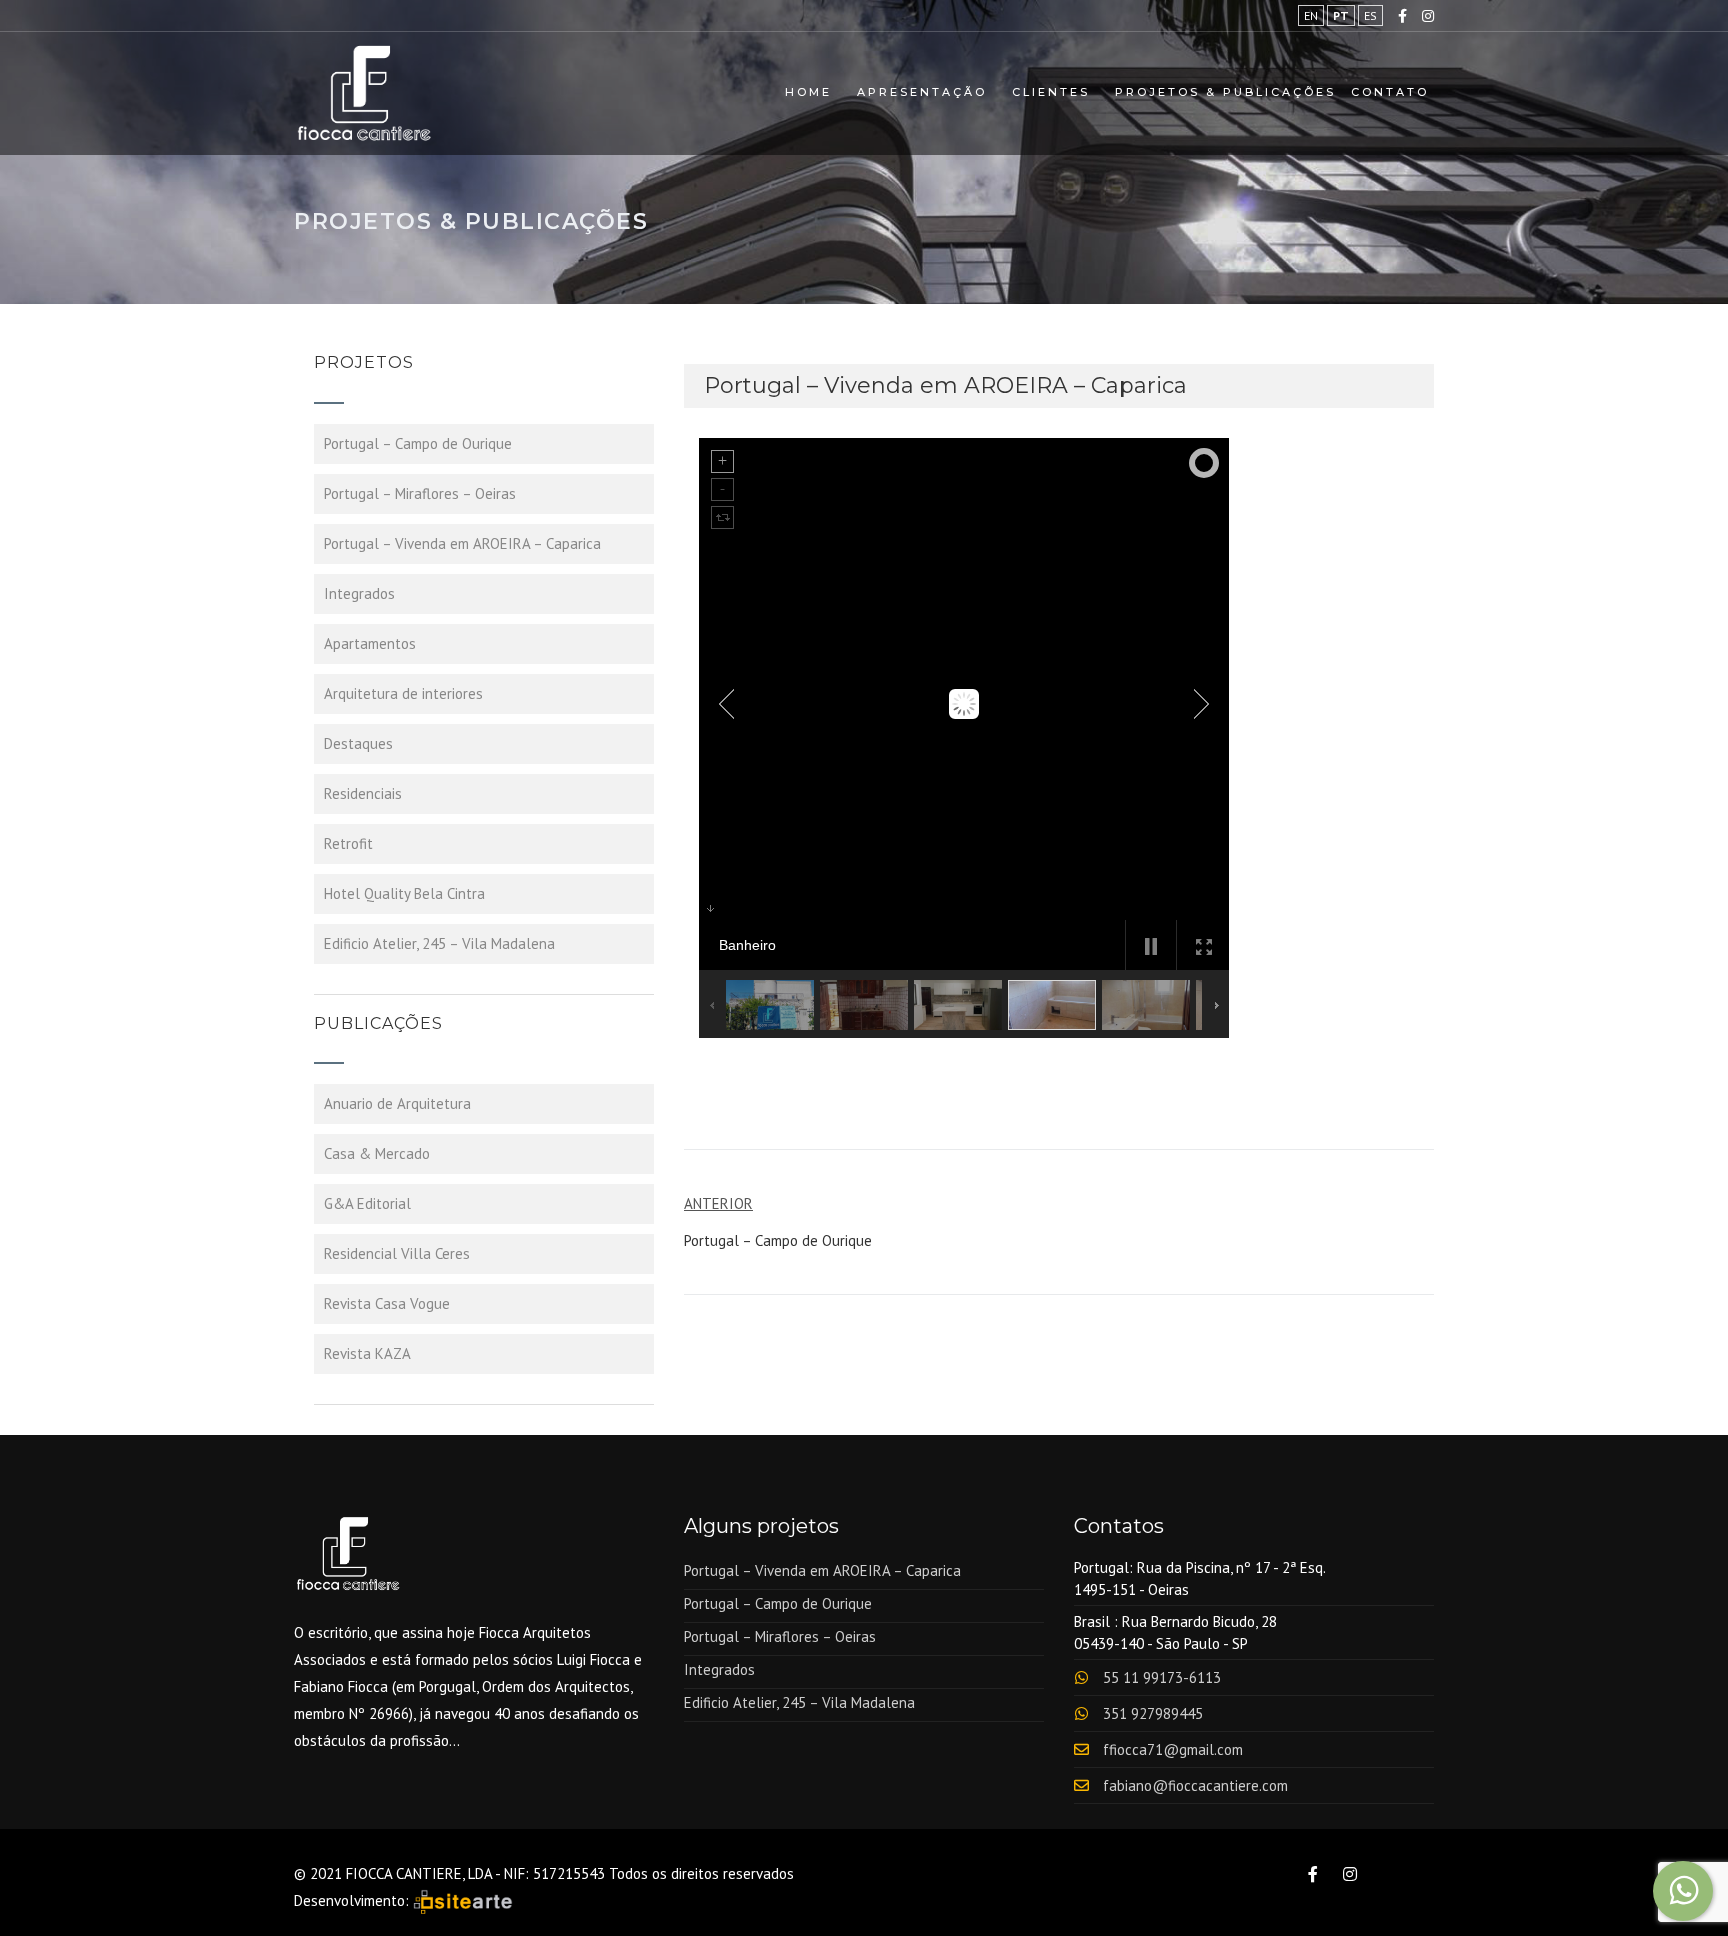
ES (1370, 15)
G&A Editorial (367, 1203)
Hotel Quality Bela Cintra (404, 893)
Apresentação (922, 92)
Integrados (359, 593)
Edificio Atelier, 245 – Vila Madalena (439, 943)
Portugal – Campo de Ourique (418, 443)
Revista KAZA (367, 1353)
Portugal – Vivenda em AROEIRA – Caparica (462, 543)
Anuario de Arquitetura (397, 1103)
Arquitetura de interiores (403, 693)
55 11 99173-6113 (1162, 1677)
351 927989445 (1153, 1713)
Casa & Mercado (377, 1153)
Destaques (358, 743)
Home (808, 92)
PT (1341, 15)
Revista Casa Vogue (387, 1303)
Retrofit (348, 843)
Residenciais (363, 793)
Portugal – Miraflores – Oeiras (420, 493)
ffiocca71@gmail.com (1173, 1749)
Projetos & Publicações (1225, 92)
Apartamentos (370, 643)
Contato (1390, 92)
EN (1311, 15)
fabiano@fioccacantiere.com (1195, 1785)
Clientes (1051, 92)
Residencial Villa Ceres (397, 1253)
